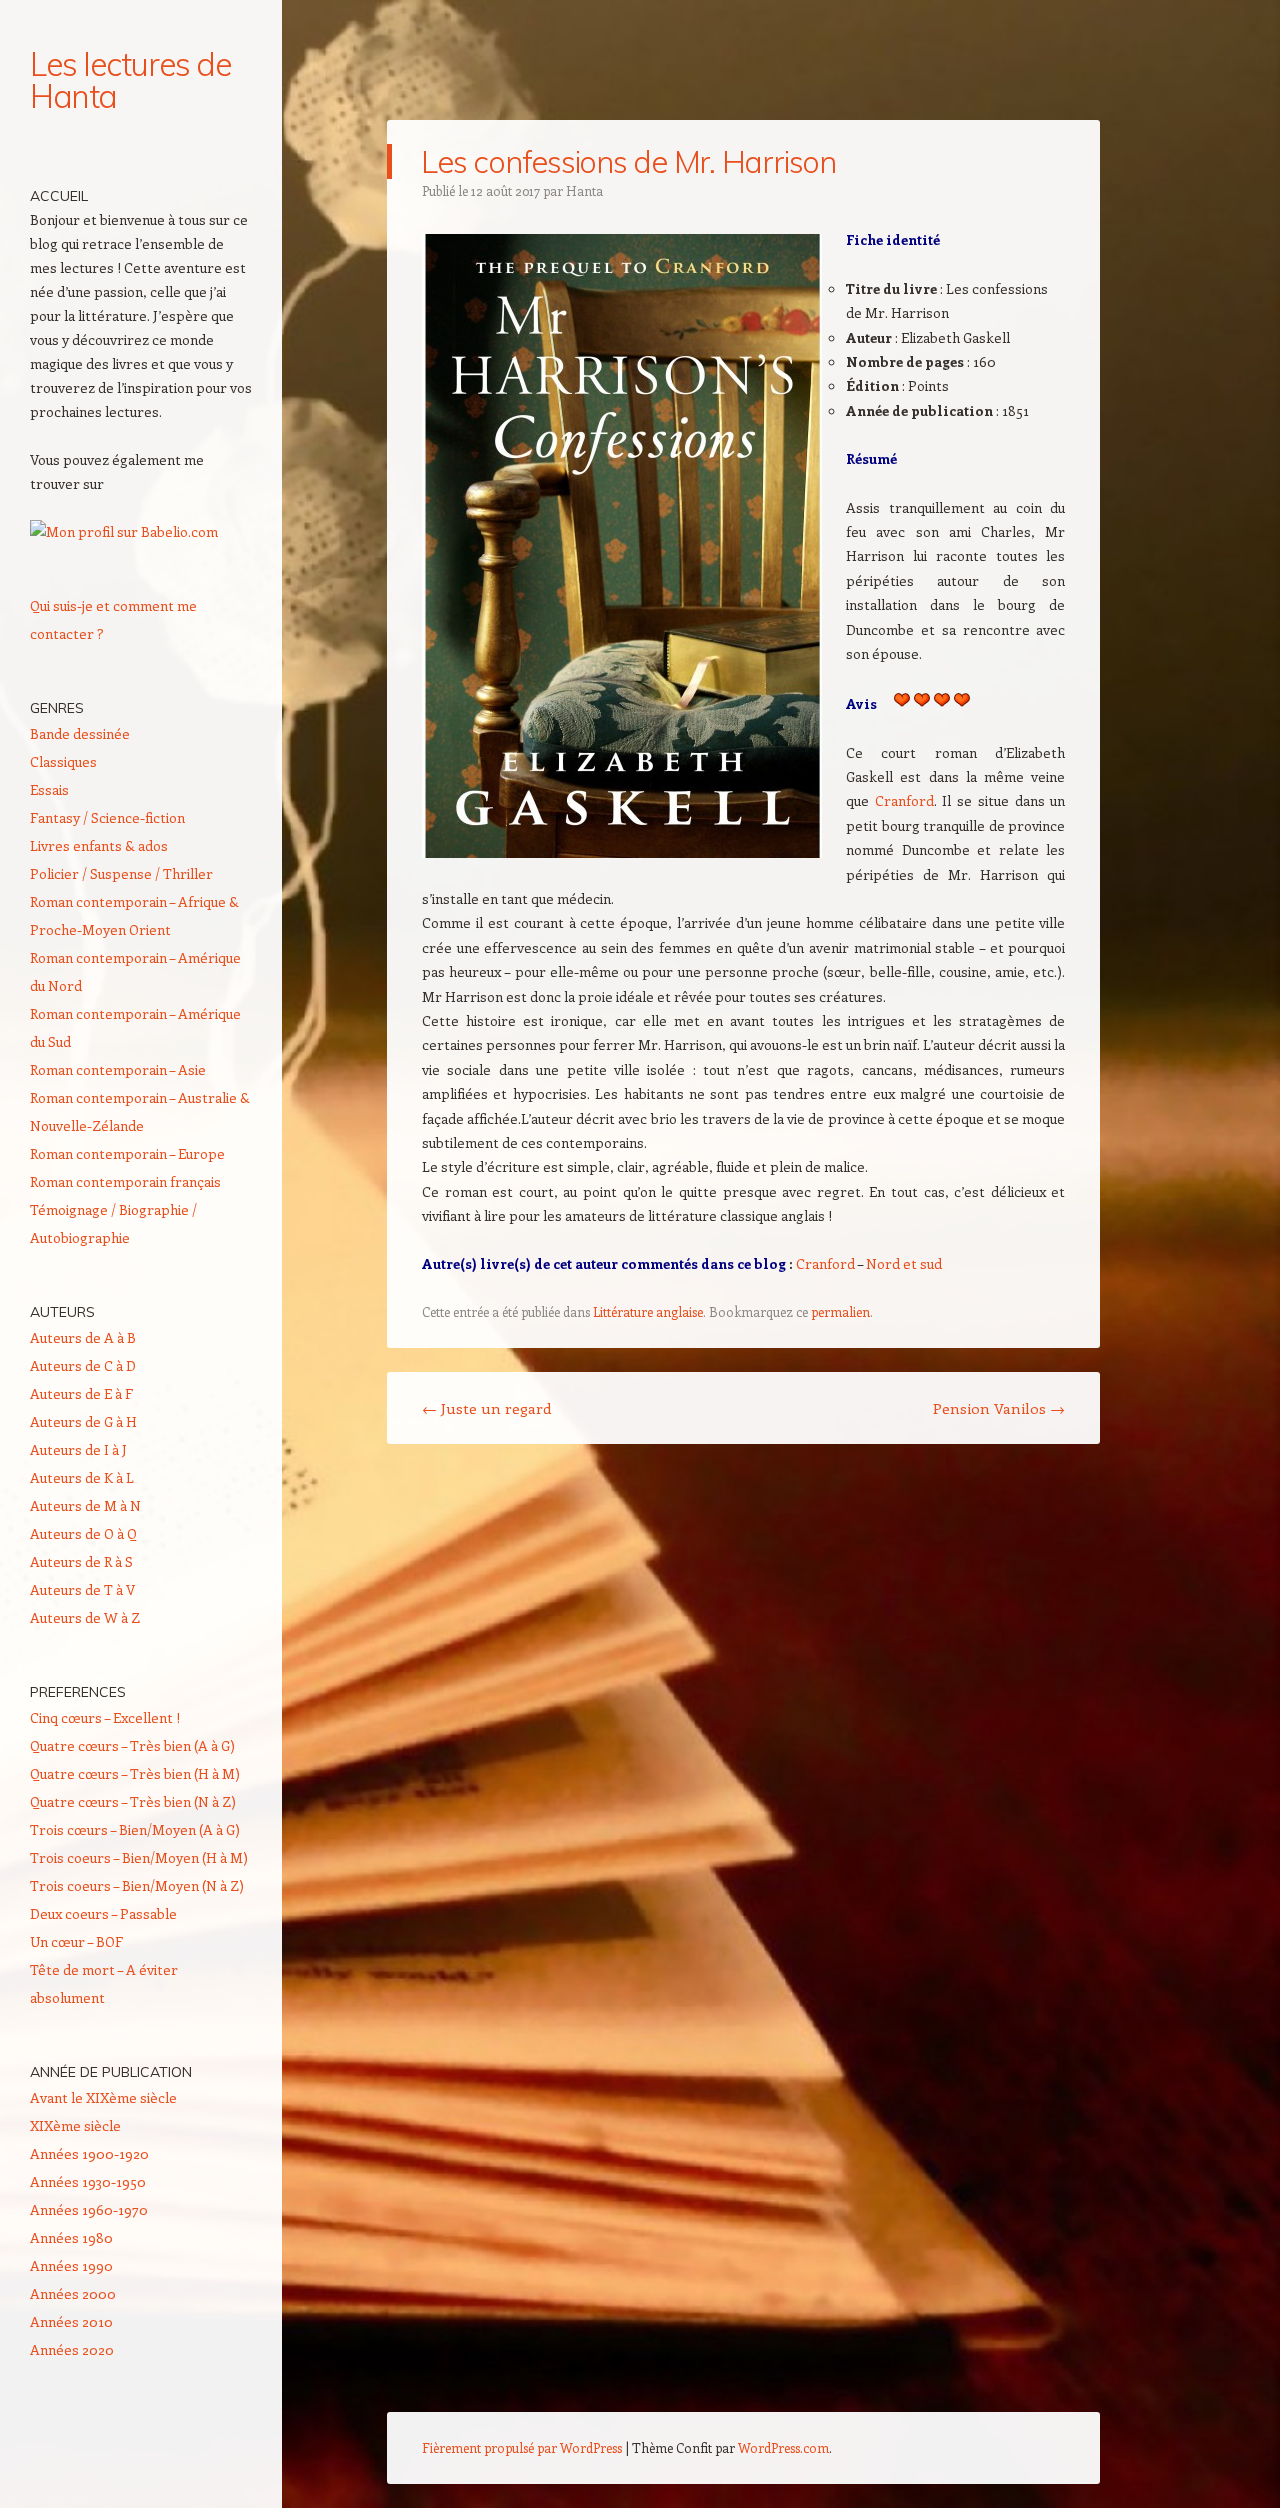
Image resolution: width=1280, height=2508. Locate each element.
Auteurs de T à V (82, 1589)
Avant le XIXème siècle (103, 2097)
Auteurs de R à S (81, 1561)
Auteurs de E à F (81, 1393)
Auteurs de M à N (85, 1505)
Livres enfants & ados (99, 845)
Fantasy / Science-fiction (107, 817)
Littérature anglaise (648, 1311)
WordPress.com (783, 2447)
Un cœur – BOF (76, 1941)
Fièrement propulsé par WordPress (522, 2447)
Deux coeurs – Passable (103, 1913)
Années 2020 (72, 2349)
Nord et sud (904, 1263)
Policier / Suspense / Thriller (121, 873)
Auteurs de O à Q (83, 1533)
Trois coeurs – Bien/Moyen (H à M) (139, 1857)
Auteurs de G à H (83, 1421)
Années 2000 (73, 2293)
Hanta (584, 190)
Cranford (904, 800)
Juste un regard (486, 1408)
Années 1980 (71, 2237)
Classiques (63, 761)
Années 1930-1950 (88, 2181)
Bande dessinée (80, 733)
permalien (840, 1311)
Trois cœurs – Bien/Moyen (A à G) (135, 1829)
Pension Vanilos (999, 1408)
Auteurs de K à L (82, 1477)
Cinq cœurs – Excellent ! (105, 1717)
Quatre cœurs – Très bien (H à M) (135, 1773)
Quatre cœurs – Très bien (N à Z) (133, 1801)
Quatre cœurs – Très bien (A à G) (132, 1745)
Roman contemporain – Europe (127, 1153)
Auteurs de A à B (83, 1337)
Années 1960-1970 (89, 2209)
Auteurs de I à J (78, 1449)
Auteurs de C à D (83, 1365)
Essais (49, 789)
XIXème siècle (75, 2125)
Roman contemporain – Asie (118, 1069)
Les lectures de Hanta (130, 80)
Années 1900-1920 (89, 2153)
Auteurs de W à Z (85, 1617)
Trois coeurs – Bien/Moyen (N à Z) (137, 1885)
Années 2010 (71, 2321)
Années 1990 (71, 2265)
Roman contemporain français (125, 1181)
